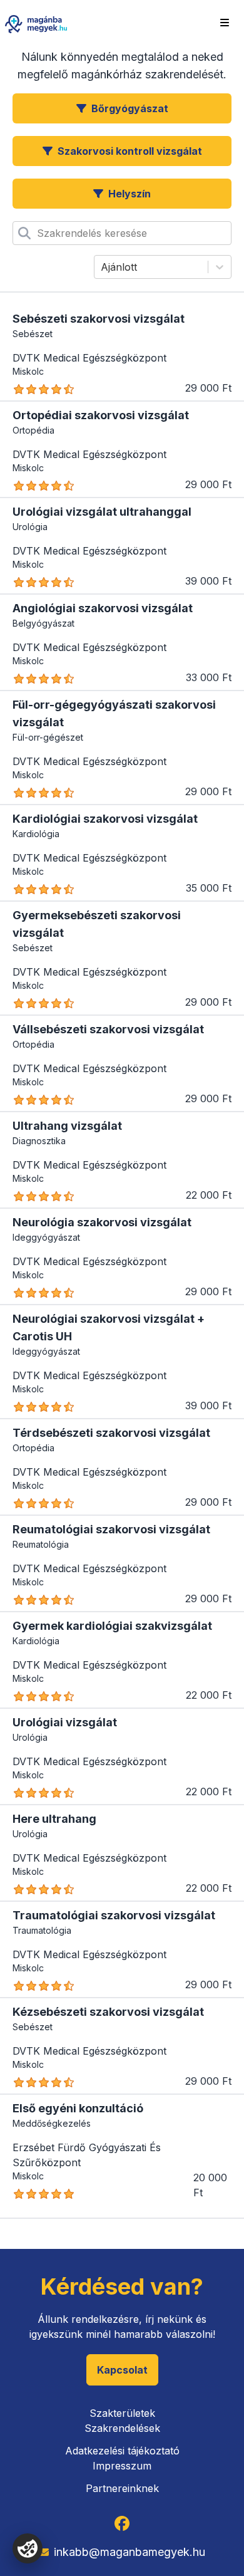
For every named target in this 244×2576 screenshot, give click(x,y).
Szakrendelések (122, 2428)
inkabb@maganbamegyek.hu (130, 2552)
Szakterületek (122, 2413)
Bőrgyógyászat (130, 108)
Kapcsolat (122, 2370)
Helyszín (130, 194)
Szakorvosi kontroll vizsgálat (130, 151)
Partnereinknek (122, 2488)
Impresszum (122, 2466)
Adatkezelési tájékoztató (122, 2451)
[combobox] (38, 233)
